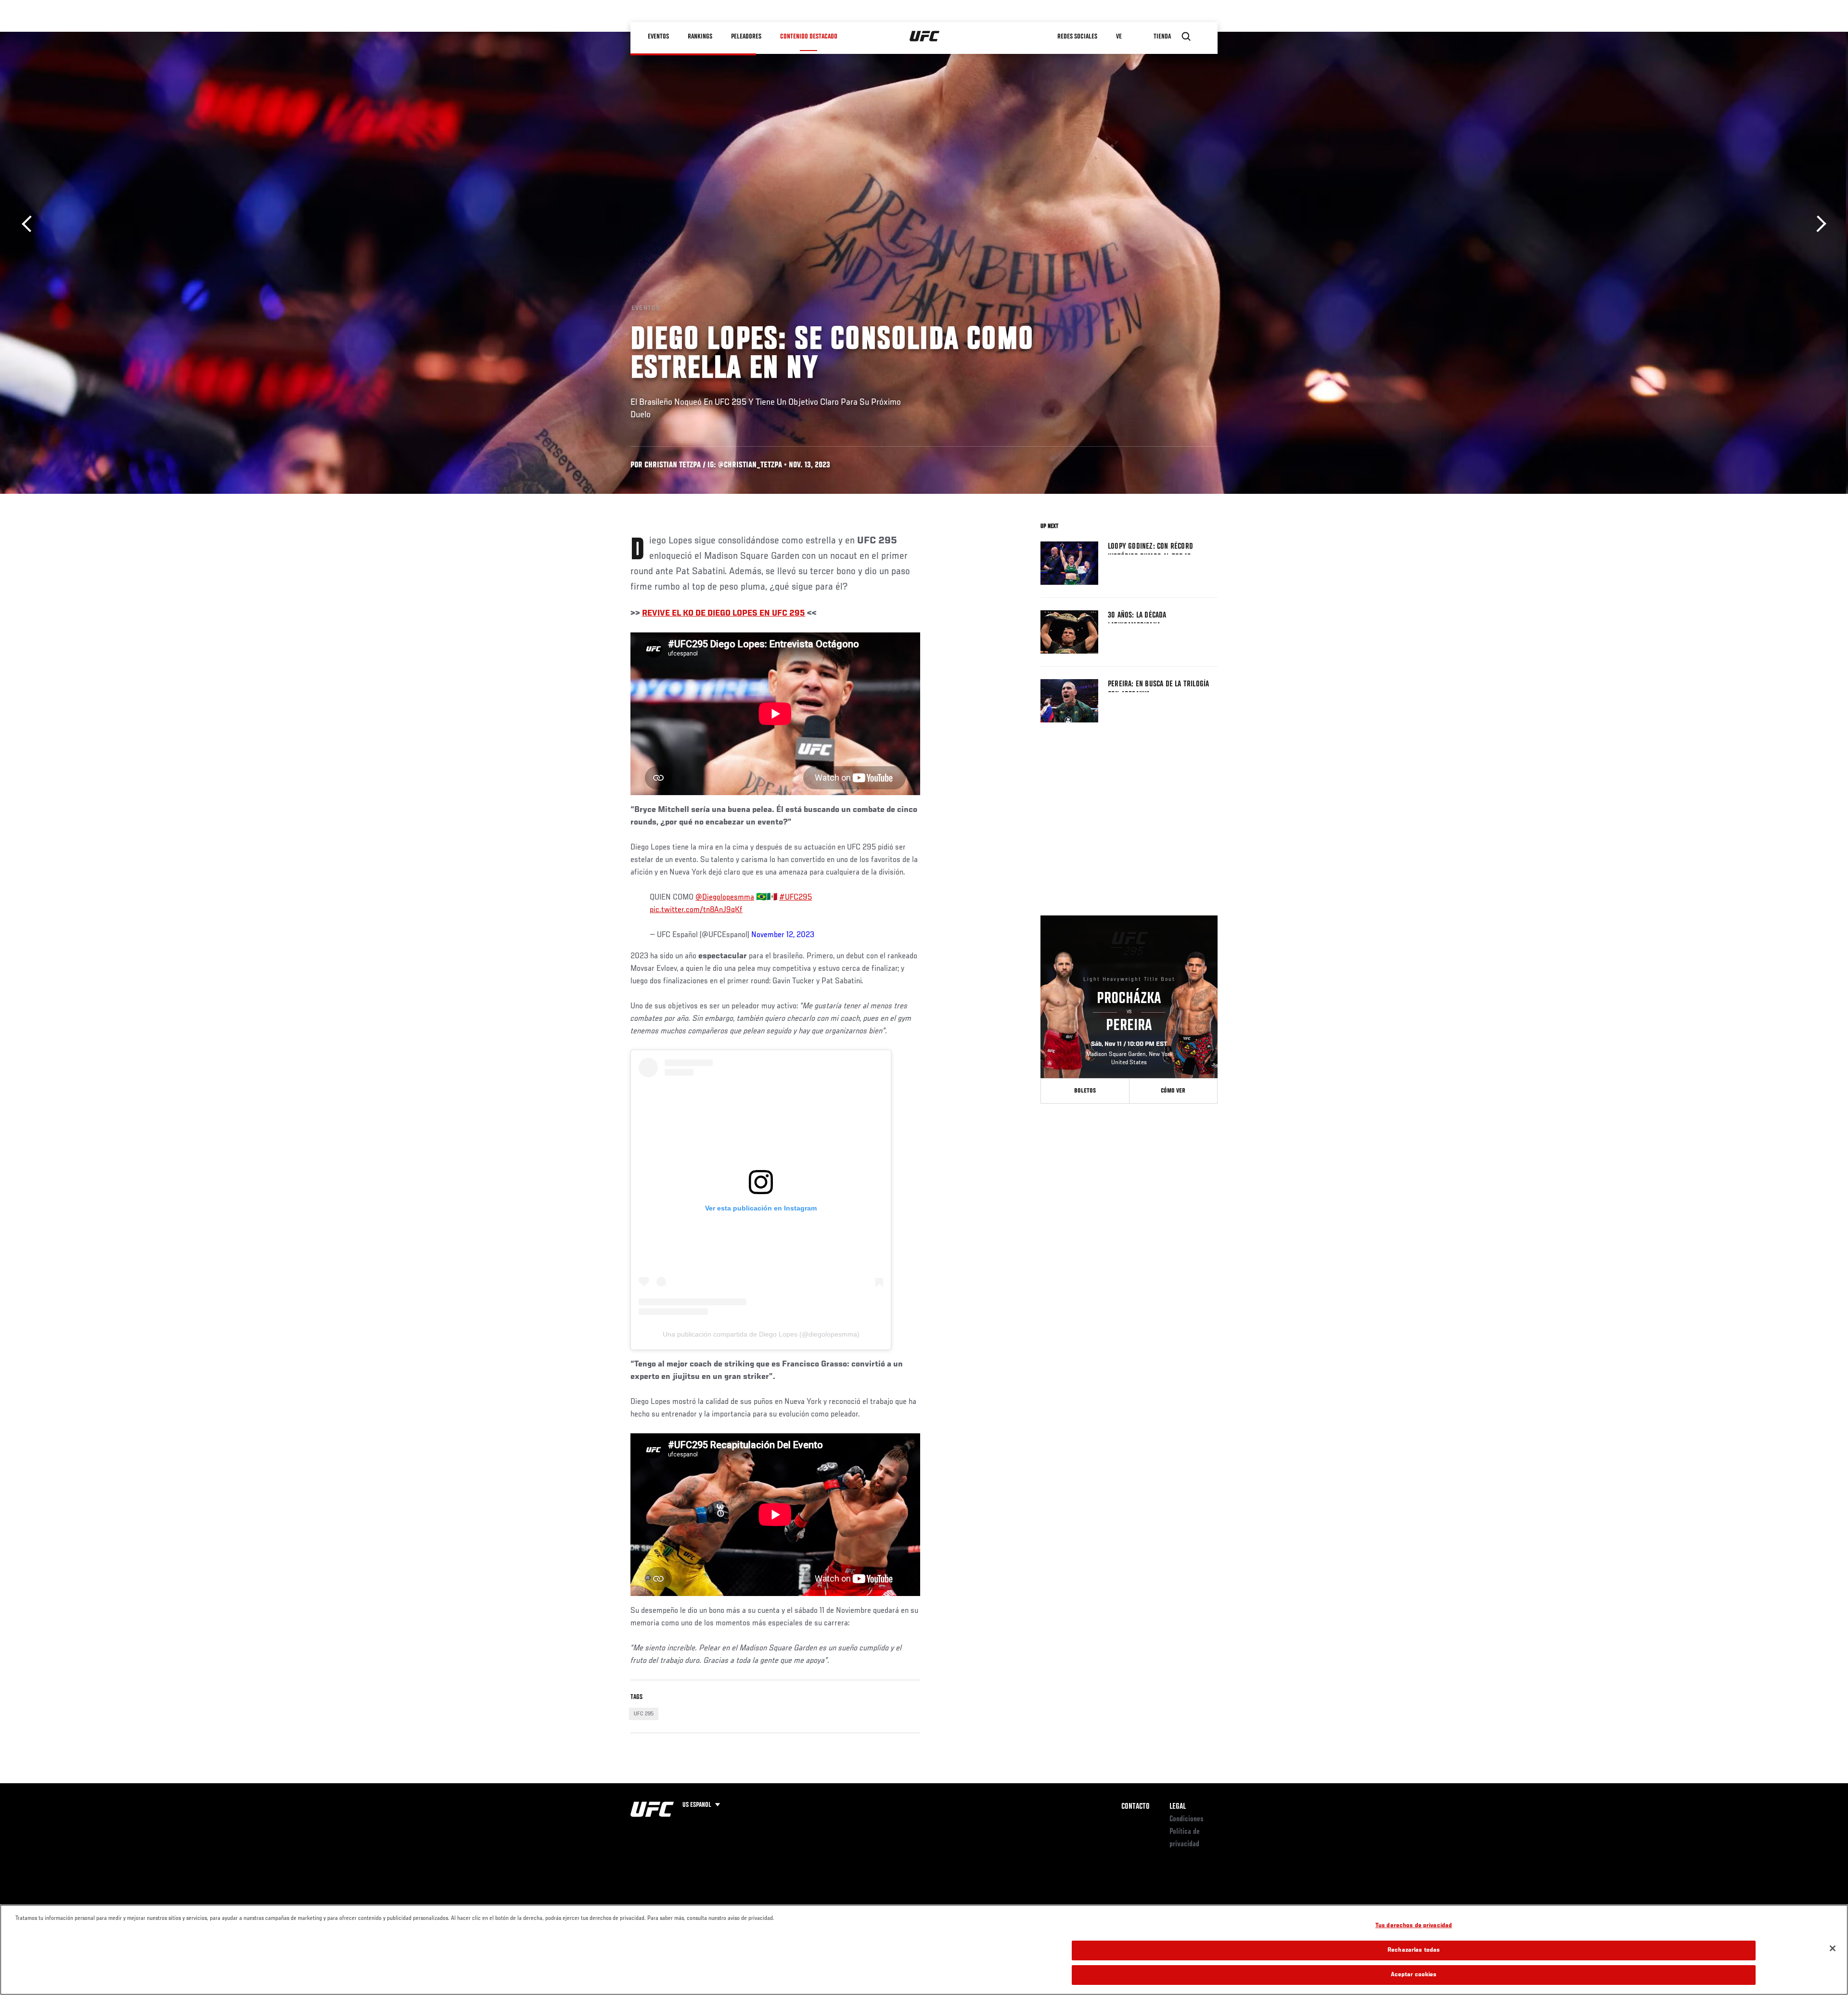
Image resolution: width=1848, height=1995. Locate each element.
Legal (1178, 1807)
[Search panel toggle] (1186, 37)
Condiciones (1187, 1819)
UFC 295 (644, 1714)
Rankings (700, 37)
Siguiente (1818, 224)
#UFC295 (796, 898)
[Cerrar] (1833, 1948)
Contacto (1136, 1807)
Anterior (30, 224)
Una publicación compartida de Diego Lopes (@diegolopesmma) (761, 1334)
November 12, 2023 (783, 935)
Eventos (658, 37)
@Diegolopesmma (725, 898)
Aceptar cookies (1414, 1975)
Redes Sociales (1077, 37)
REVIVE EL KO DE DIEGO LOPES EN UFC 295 (724, 614)
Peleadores (746, 37)
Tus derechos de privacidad (1414, 1926)
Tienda (1162, 37)
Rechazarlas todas (1414, 1950)
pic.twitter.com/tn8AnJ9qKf (696, 910)
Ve (1119, 37)
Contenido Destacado (809, 37)
